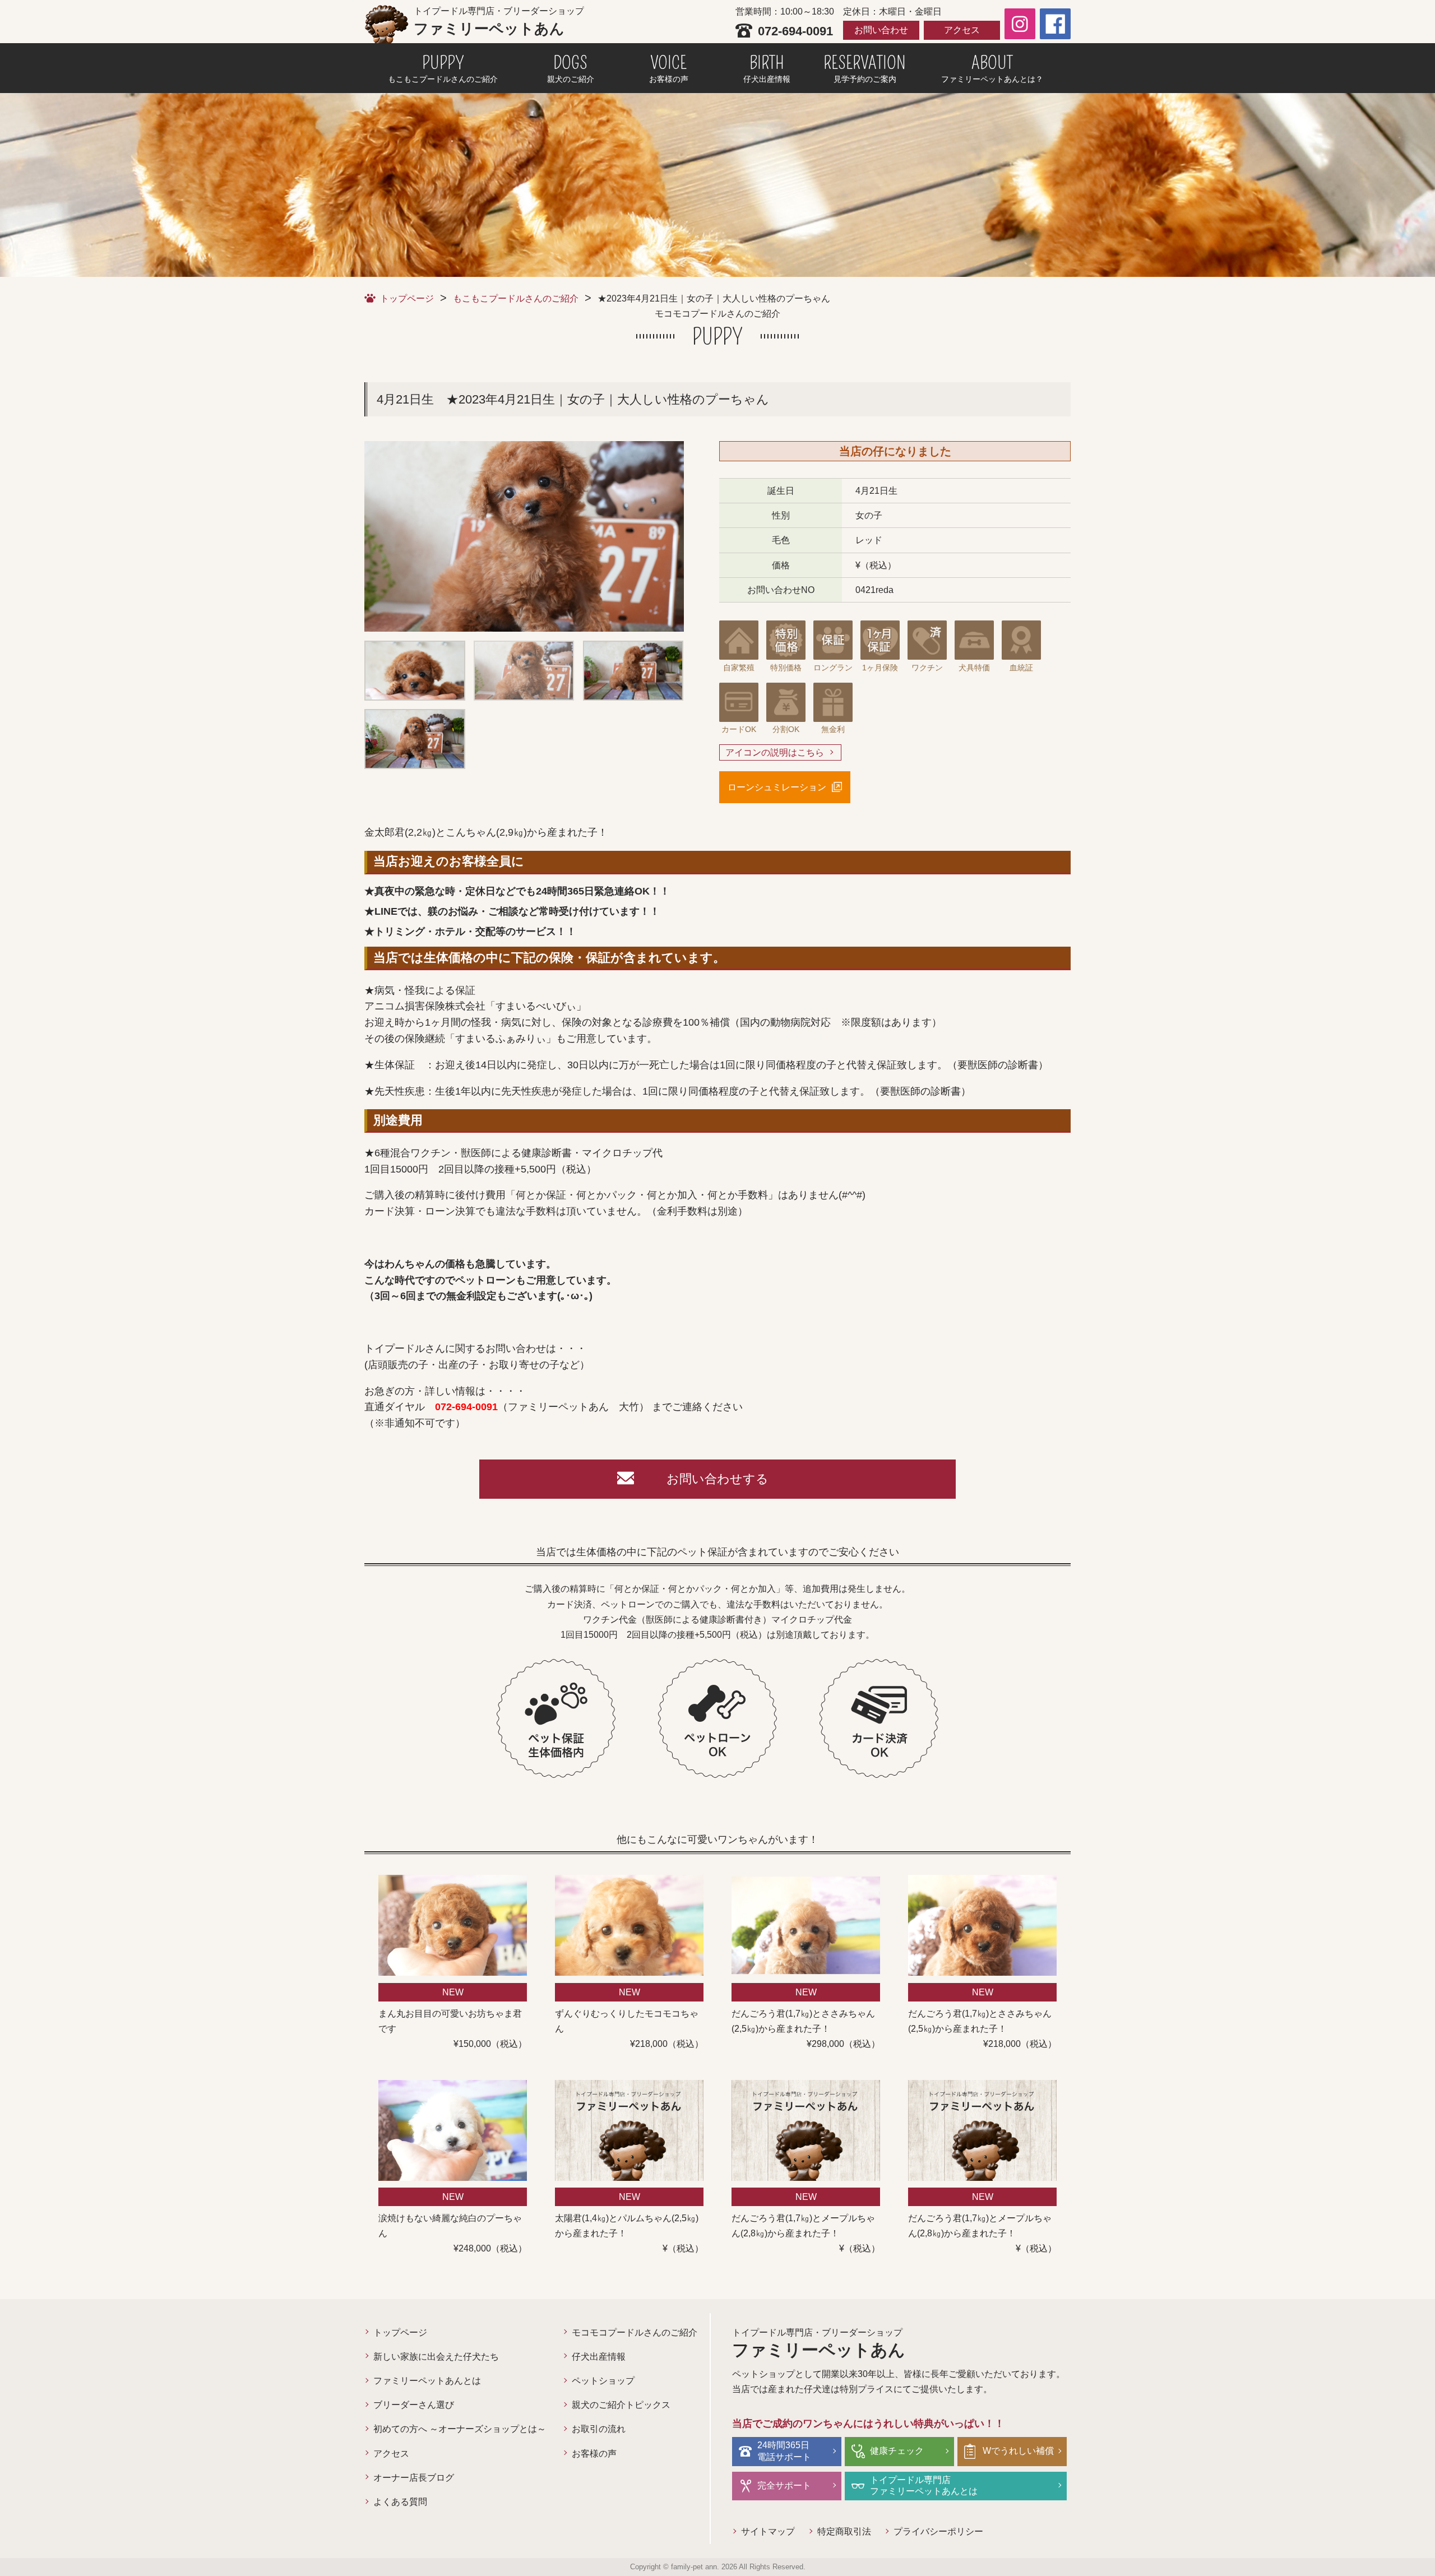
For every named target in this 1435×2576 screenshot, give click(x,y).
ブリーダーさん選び (414, 2405)
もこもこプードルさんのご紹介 (516, 298)
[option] (524, 536)
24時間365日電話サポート (784, 2451)
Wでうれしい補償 (1018, 2451)
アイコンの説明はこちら (775, 752)
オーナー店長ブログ (414, 2478)
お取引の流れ (599, 2429)
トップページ (407, 298)
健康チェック (897, 2451)
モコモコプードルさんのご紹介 (635, 2332)
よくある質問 (400, 2502)
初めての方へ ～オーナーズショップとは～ (460, 2429)
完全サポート (784, 2485)
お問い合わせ (881, 30)
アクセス (962, 30)
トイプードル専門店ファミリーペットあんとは (924, 2486)
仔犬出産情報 (599, 2357)
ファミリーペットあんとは (427, 2381)
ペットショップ (603, 2381)
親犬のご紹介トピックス (621, 2405)
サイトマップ (768, 2531)
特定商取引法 (844, 2531)
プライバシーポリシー (938, 2531)
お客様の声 (594, 2454)
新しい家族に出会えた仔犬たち (436, 2357)
